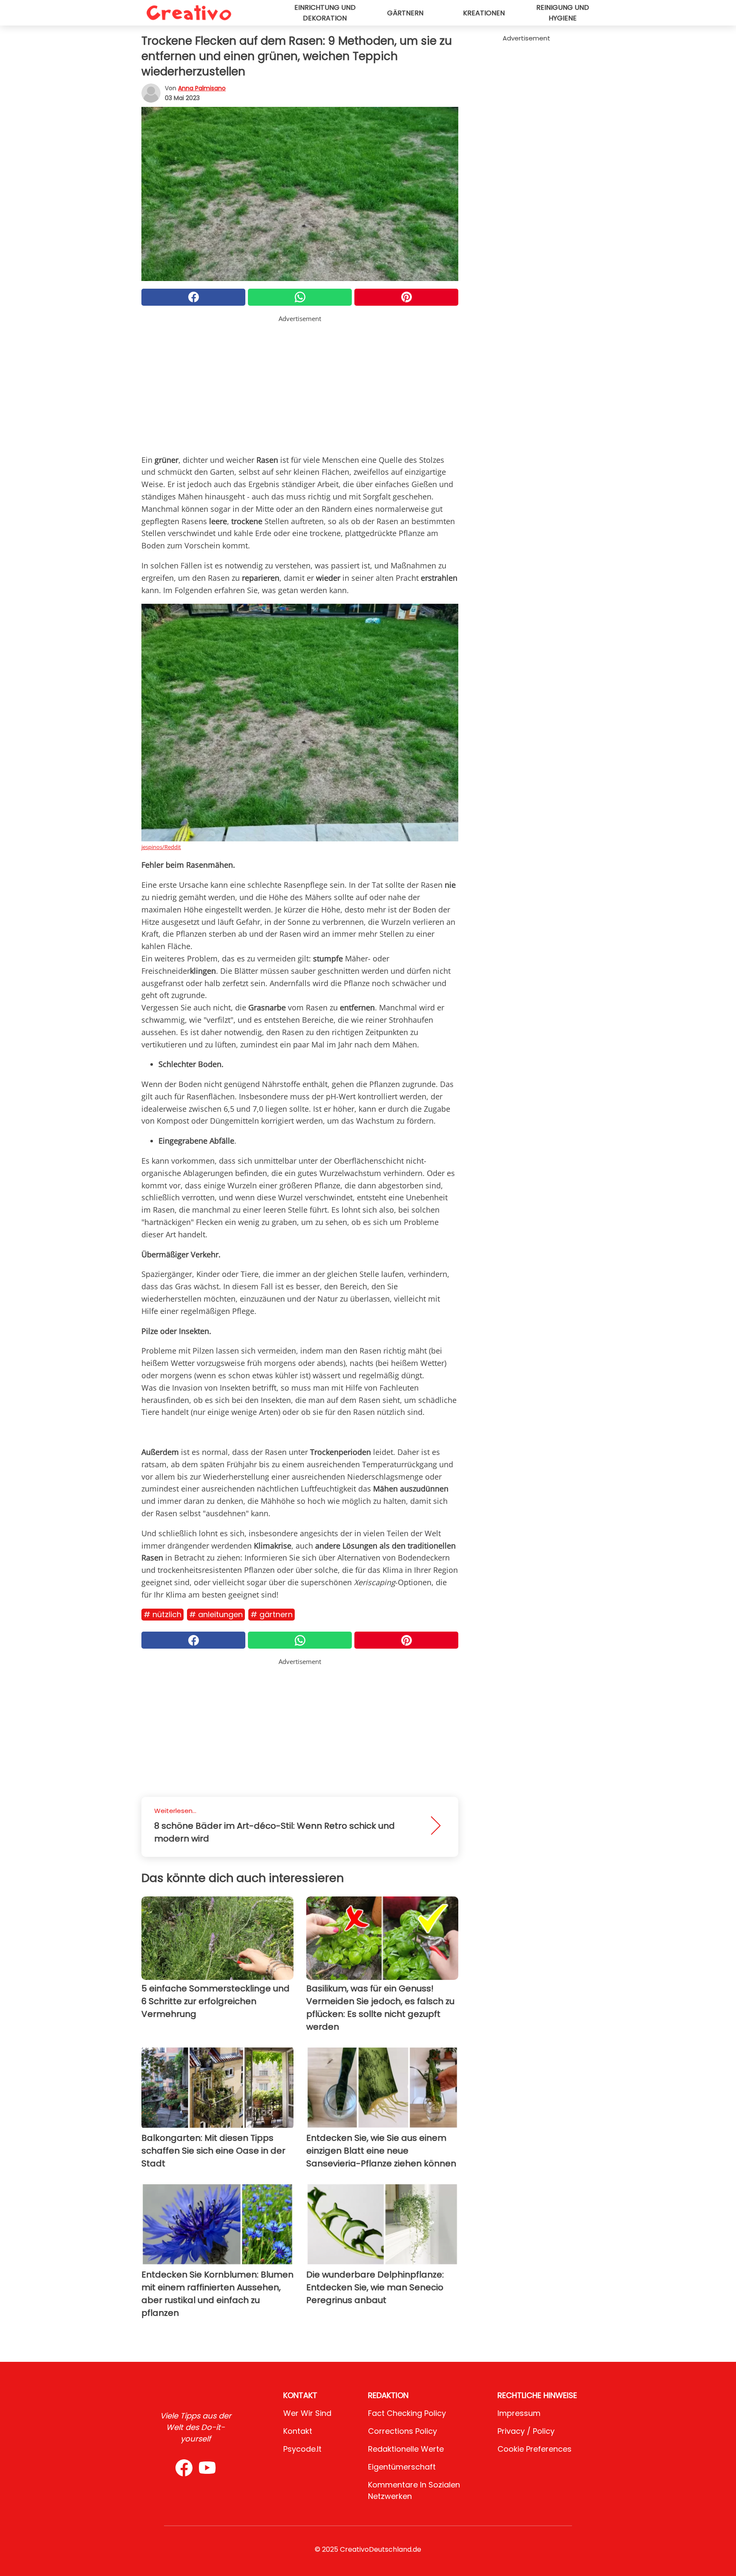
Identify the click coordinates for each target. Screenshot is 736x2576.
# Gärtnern (272, 1614)
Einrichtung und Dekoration (325, 13)
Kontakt (298, 2431)
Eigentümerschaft (402, 2467)
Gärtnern (405, 13)
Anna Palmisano (202, 88)
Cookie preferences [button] (535, 2449)
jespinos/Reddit (161, 847)
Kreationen (484, 13)
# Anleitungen (216, 1614)
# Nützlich (162, 1614)
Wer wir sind (307, 2413)
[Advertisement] (300, 383)
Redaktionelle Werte (406, 2449)
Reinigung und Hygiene (563, 13)
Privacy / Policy (526, 2431)
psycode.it (302, 2449)
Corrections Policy (402, 2431)
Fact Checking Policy (407, 2413)
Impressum (519, 2413)
